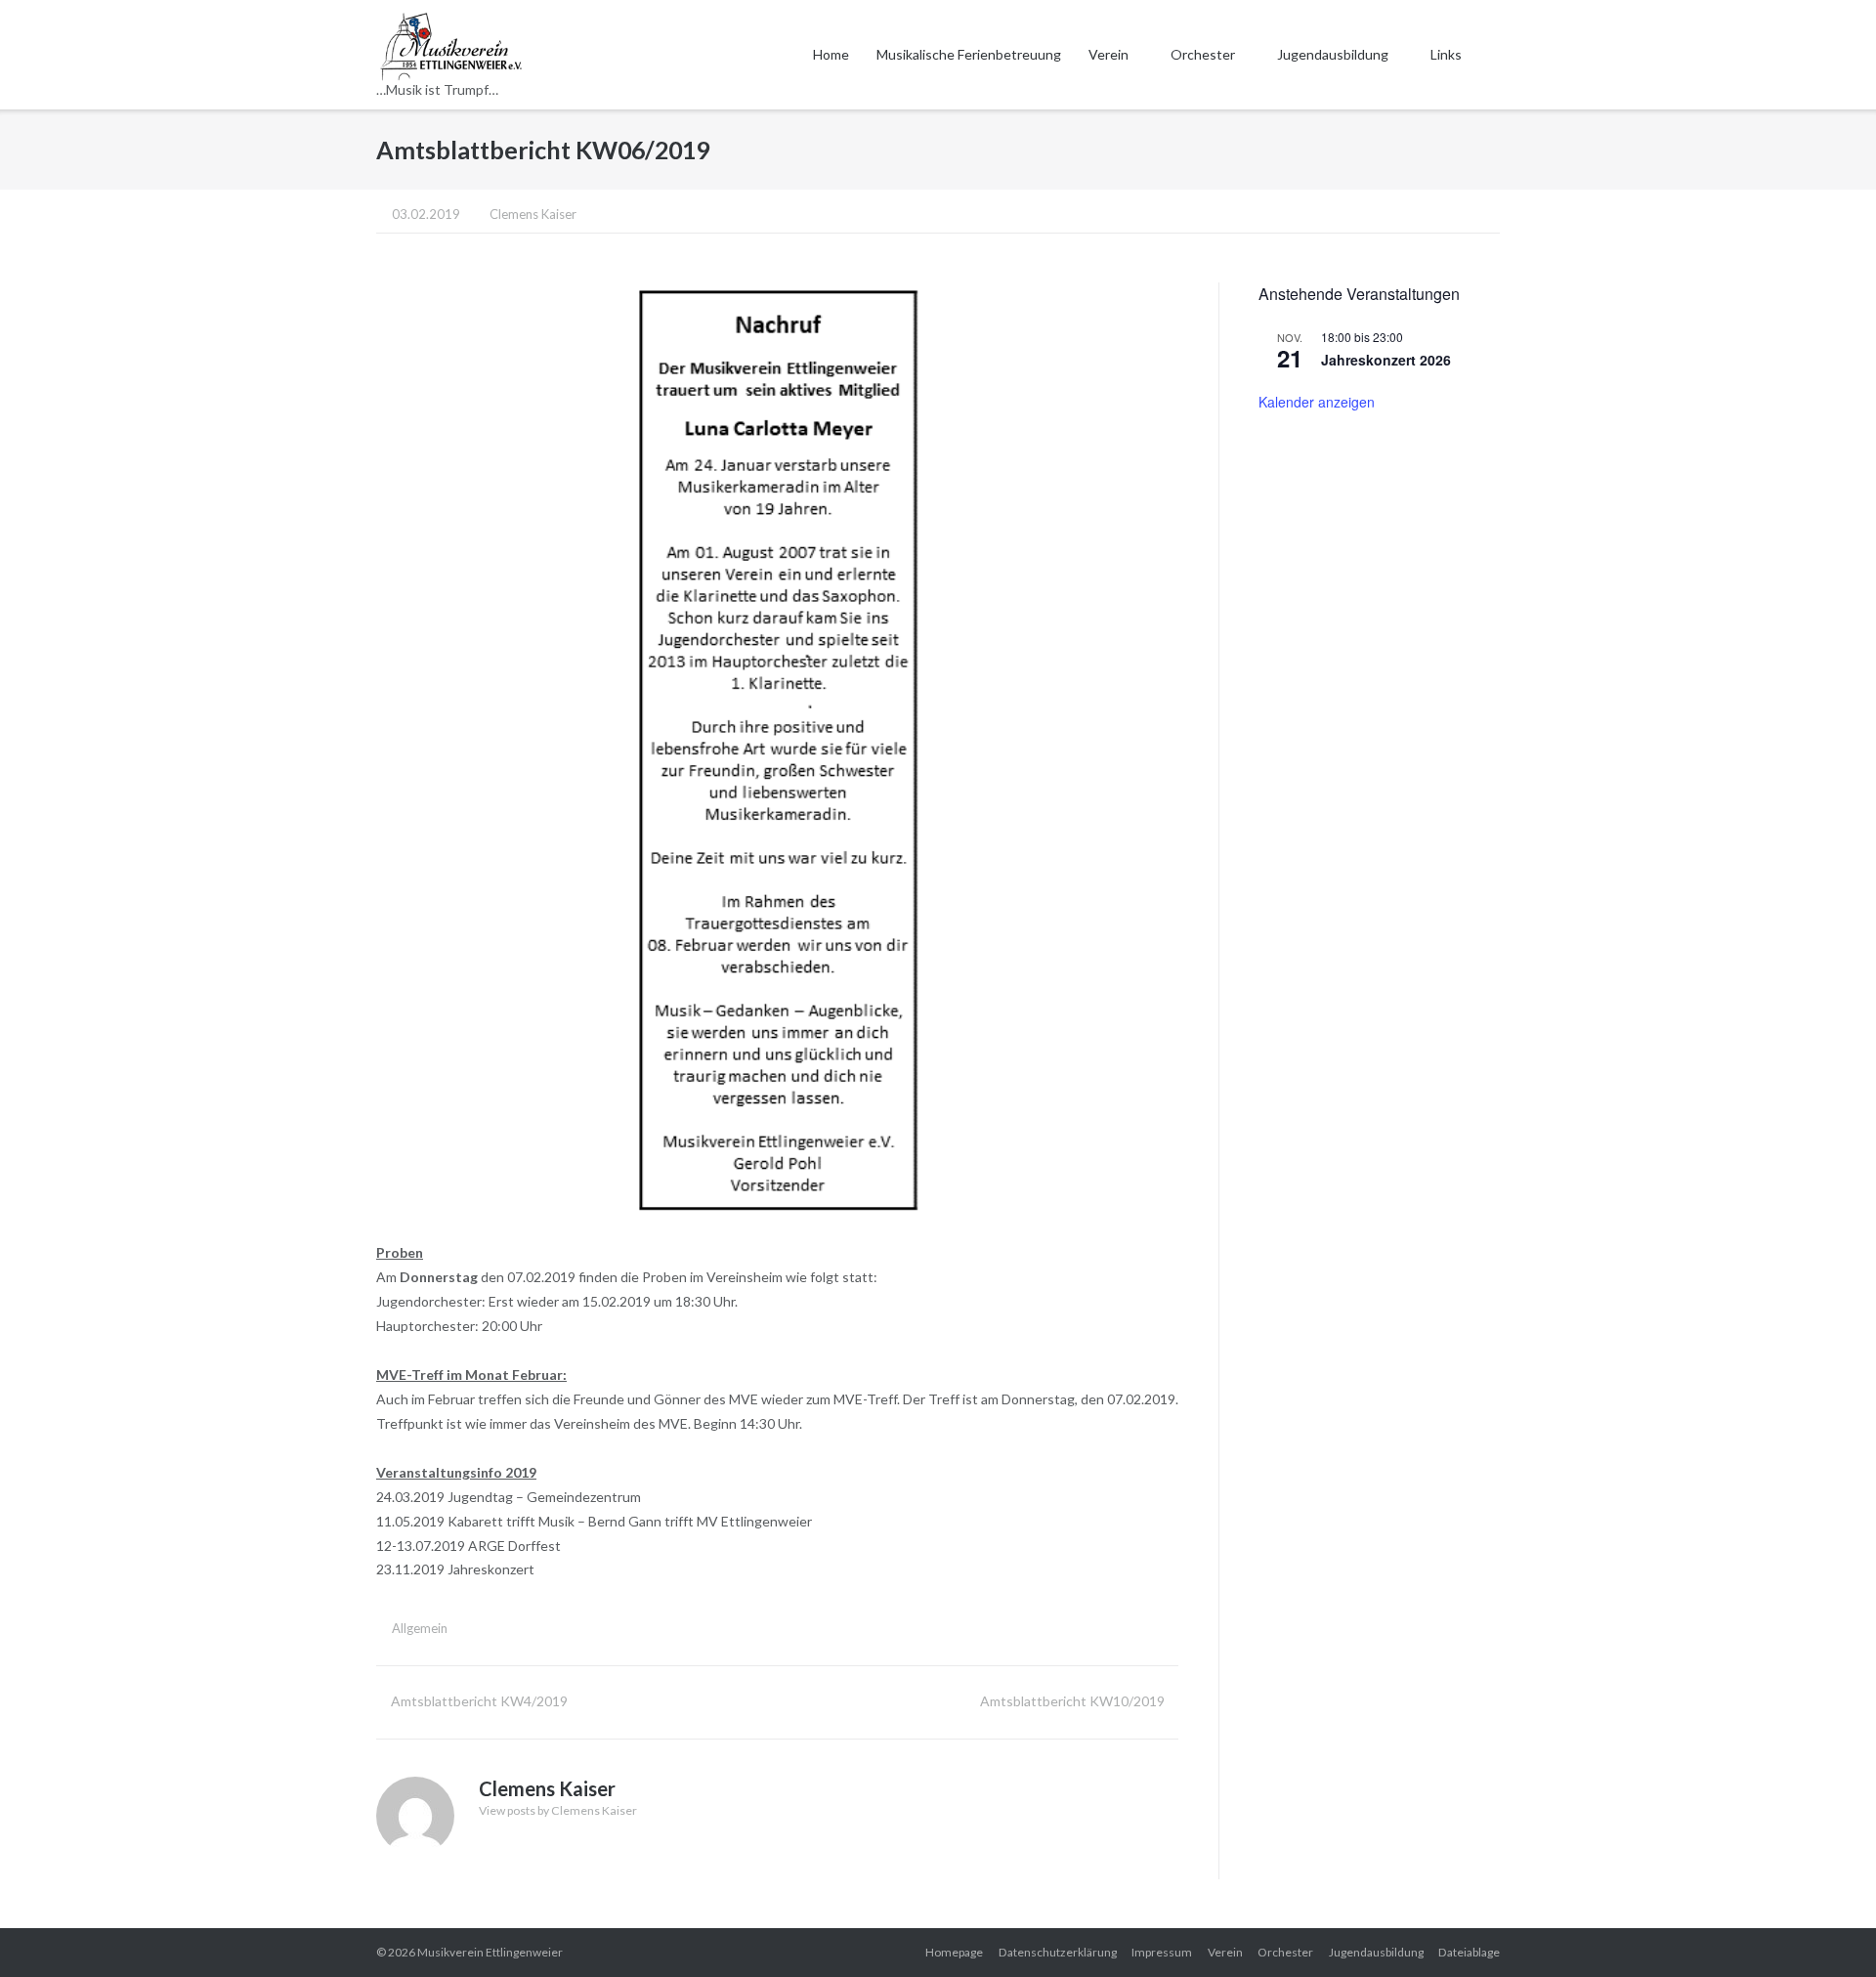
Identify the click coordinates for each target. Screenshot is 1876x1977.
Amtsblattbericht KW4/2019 (479, 1701)
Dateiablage (1469, 1952)
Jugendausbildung (1333, 54)
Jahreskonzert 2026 (1386, 360)
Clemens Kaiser (533, 214)
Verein (1109, 54)
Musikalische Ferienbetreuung (969, 54)
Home (831, 54)
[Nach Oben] (1826, 1929)
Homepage (954, 1952)
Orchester (1203, 54)
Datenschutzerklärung (1058, 1952)
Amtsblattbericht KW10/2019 (1072, 1701)
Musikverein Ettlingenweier (490, 1952)
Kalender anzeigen (1317, 402)
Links (1446, 54)
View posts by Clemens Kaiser (558, 1810)
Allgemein (420, 1628)
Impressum (1162, 1952)
